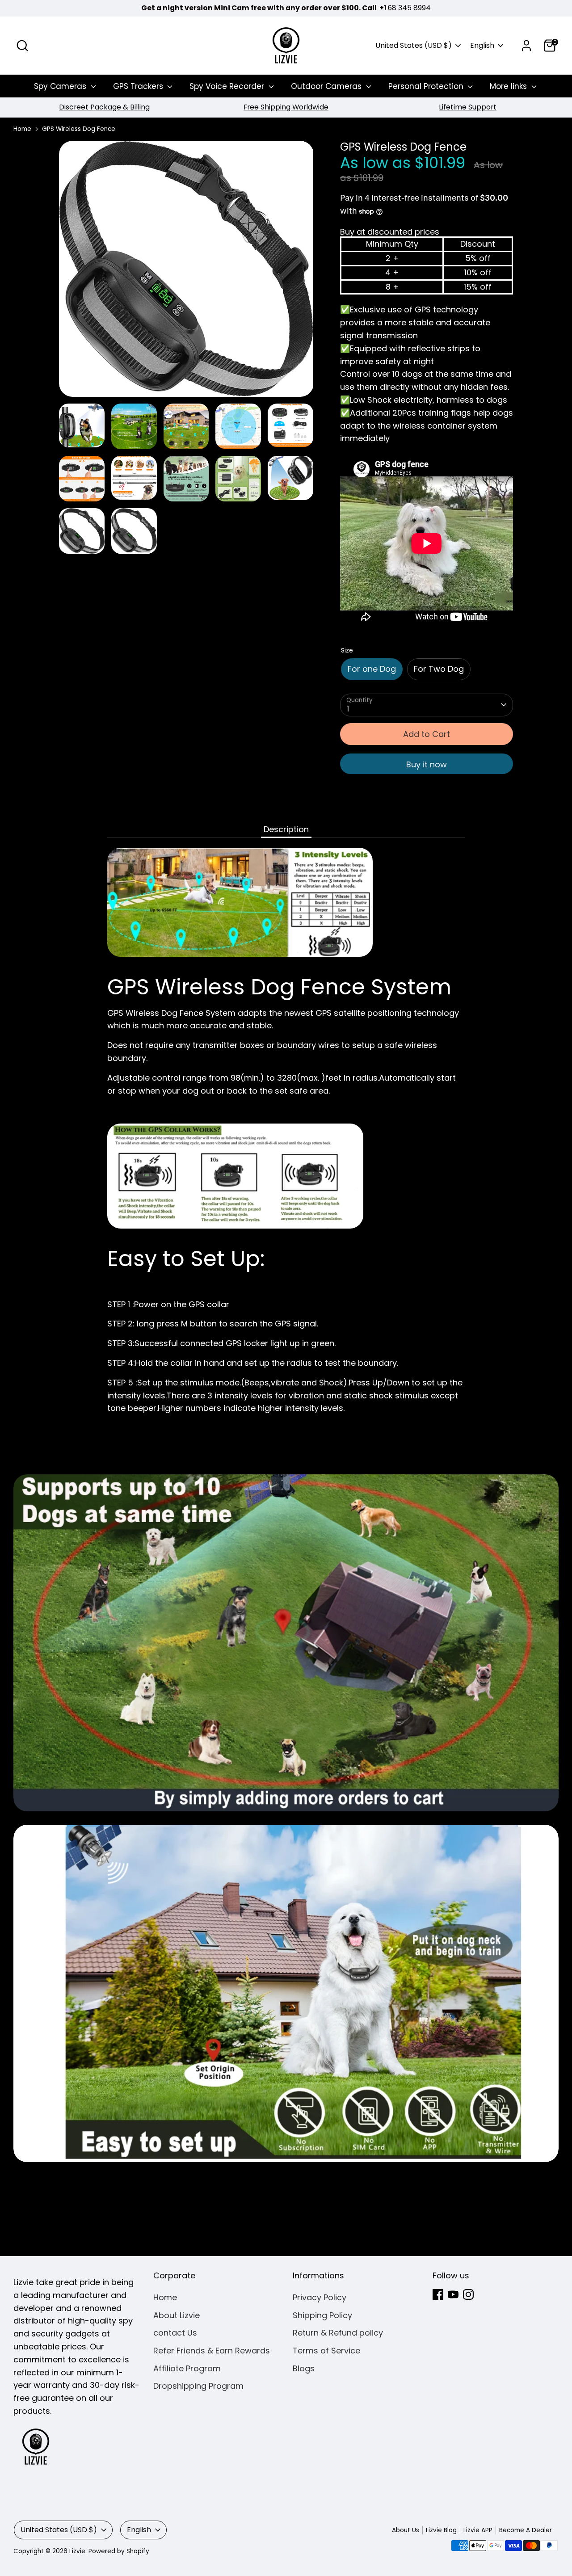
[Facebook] (438, 2294)
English (482, 46)
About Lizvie (177, 2315)
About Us (406, 2530)
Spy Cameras (61, 86)
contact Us (175, 2333)
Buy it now (427, 764)
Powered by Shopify (119, 2551)
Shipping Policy (322, 2315)
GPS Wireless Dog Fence (79, 129)
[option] (104, 107)
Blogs (304, 2368)
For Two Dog (439, 669)
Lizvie (77, 2551)
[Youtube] (453, 2294)
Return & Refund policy (338, 2333)
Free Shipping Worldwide (286, 107)
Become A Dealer (526, 2530)
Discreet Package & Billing (104, 107)
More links (509, 86)
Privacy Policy (320, 2297)
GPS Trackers (139, 86)
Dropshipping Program (198, 2386)
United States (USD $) (414, 46)
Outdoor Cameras (327, 86)
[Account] (526, 46)
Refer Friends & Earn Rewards (212, 2351)
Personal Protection (427, 86)
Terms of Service (326, 2351)
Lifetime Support (468, 107)
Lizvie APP (478, 2530)
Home (22, 129)
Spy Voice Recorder (228, 86)
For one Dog (372, 669)
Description (286, 829)
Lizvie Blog (441, 2530)
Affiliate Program (187, 2368)
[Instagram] (468, 2294)
